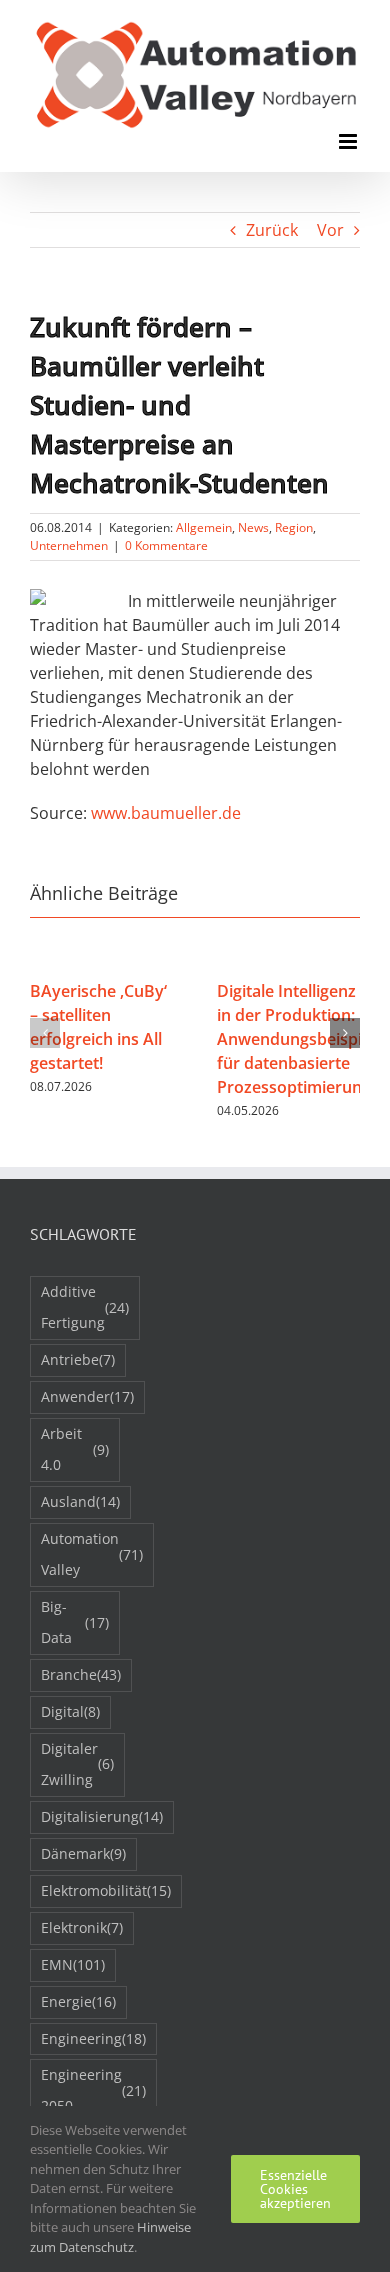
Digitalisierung (102, 1816)
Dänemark (83, 1853)
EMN (73, 1964)
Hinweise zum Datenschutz (110, 2237)
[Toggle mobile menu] (349, 141)
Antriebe (78, 1359)
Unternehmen (69, 545)
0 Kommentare (166, 545)
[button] (45, 1033)
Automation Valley (92, 1554)
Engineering (93, 2038)
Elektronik (82, 1927)
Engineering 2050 (93, 2090)
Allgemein (204, 527)
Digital (70, 1711)
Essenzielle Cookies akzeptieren (295, 2189)
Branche (81, 1674)
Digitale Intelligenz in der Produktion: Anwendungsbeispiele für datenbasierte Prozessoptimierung (300, 1039)
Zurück (272, 230)
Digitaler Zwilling (77, 1764)
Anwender (87, 1396)
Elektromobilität (106, 1890)
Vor (330, 230)
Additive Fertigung (85, 1307)
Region (294, 527)
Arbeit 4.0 (75, 1449)
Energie (78, 2001)
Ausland (80, 1501)
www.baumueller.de (166, 813)
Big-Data (75, 1622)
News (253, 527)
